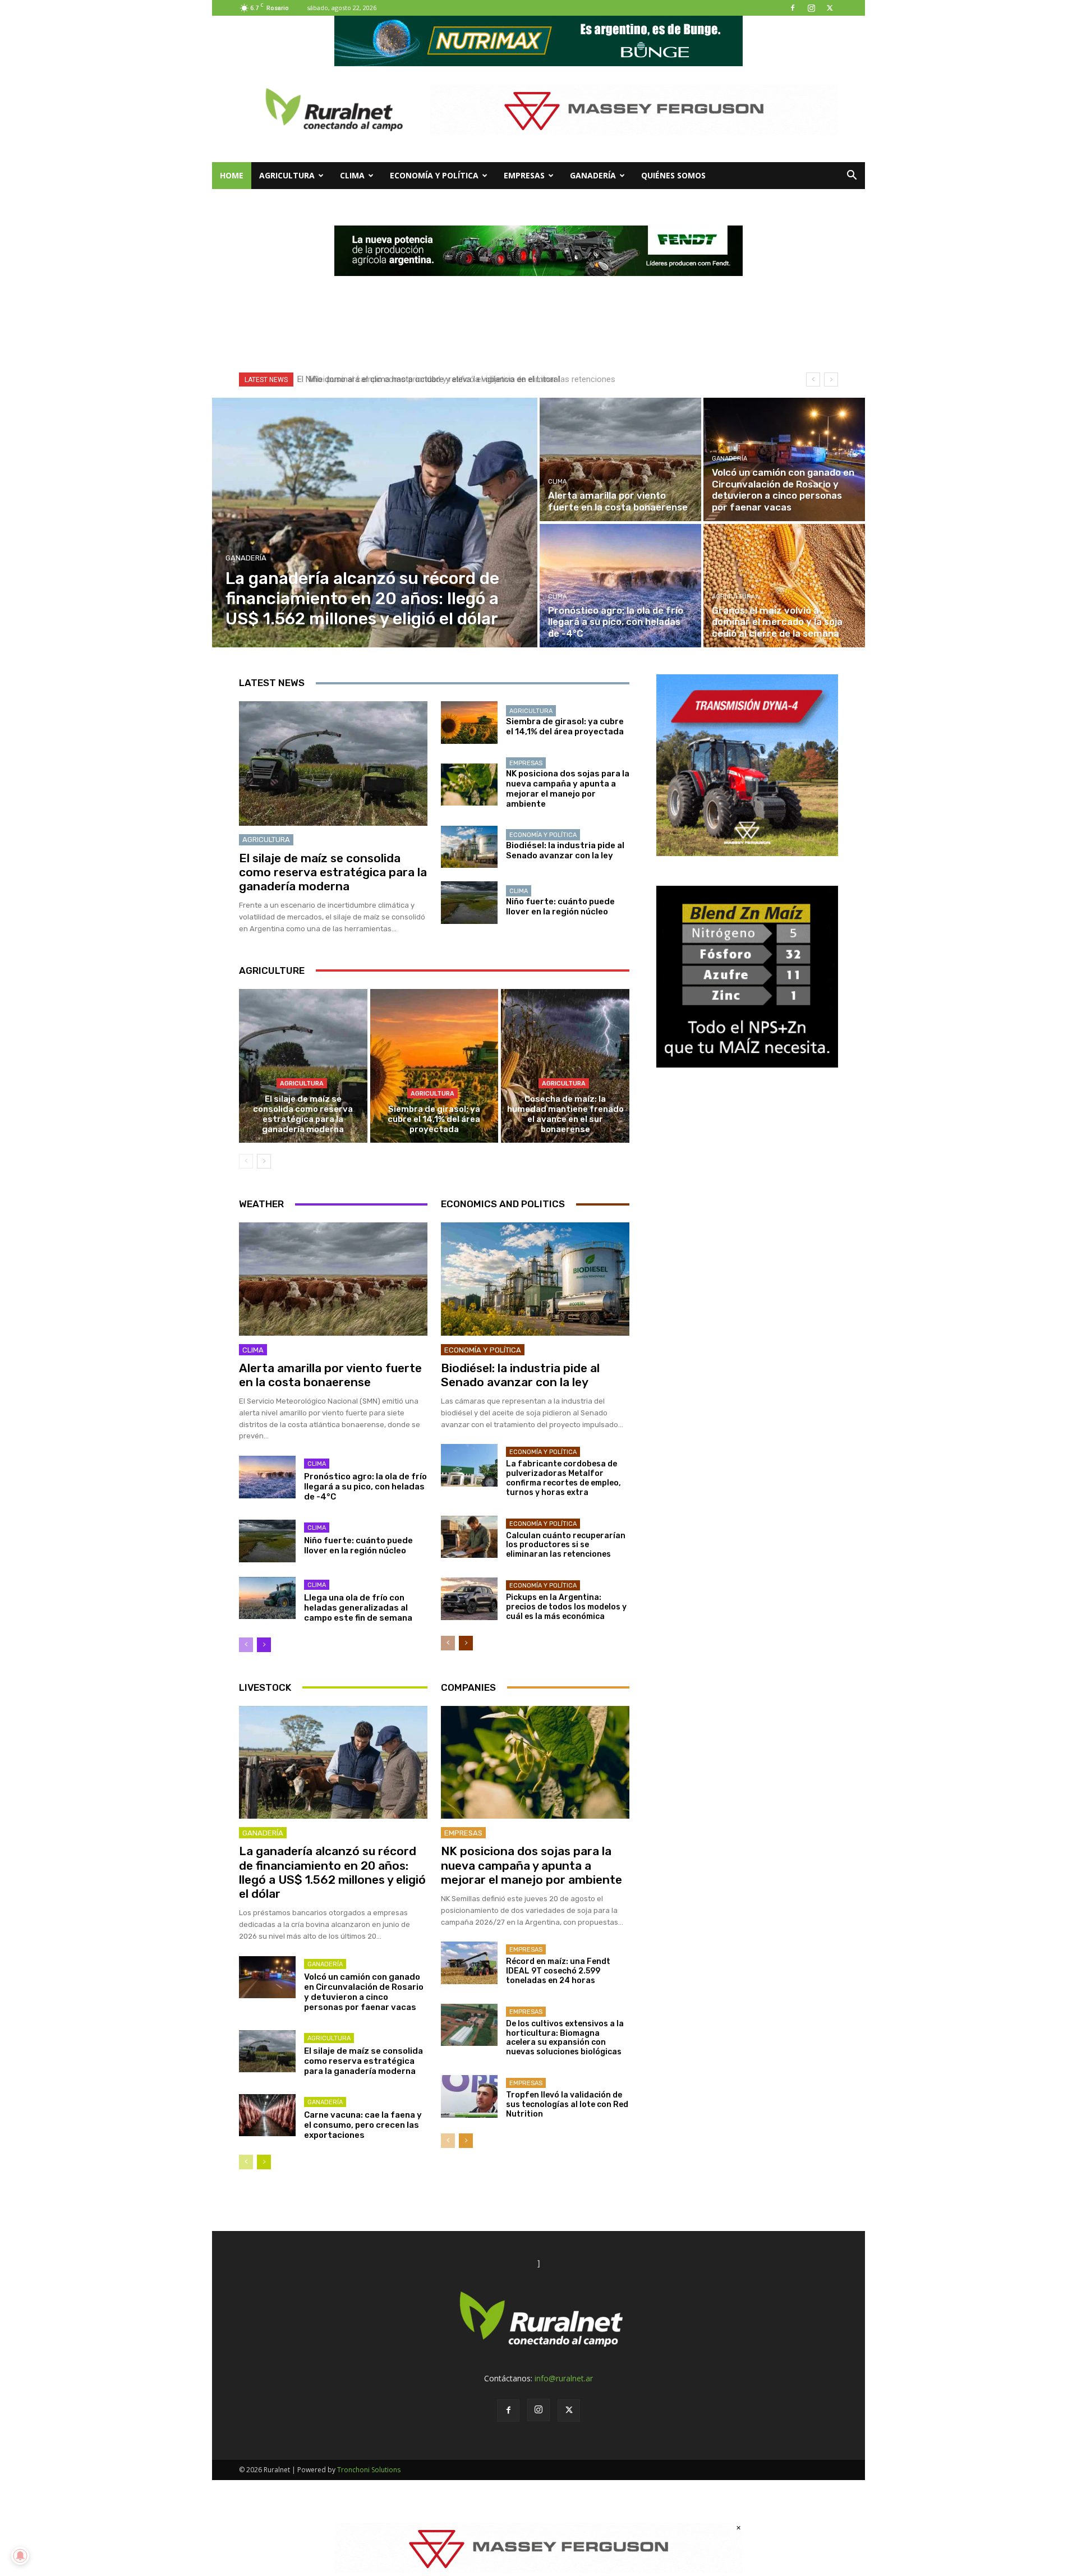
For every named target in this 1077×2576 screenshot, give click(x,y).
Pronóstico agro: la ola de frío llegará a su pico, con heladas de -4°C (365, 1487)
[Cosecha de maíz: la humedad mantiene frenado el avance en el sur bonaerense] (565, 1066)
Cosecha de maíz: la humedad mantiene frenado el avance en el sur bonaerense (565, 1114)
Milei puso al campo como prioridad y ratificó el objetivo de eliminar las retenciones (455, 379)
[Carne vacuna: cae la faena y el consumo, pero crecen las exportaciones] (267, 2115)
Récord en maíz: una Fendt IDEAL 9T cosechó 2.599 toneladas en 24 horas (558, 1971)
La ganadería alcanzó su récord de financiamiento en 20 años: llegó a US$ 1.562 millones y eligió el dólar (332, 1872)
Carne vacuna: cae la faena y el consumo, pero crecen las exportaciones (363, 2125)
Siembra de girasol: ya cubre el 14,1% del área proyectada (565, 726)
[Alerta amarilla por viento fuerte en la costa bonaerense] (620, 459)
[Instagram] (811, 8)
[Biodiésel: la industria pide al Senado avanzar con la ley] (469, 847)
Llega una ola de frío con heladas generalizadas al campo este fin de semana (358, 1608)
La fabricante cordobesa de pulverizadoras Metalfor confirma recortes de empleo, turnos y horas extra (563, 1478)
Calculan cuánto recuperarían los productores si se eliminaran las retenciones (566, 1545)
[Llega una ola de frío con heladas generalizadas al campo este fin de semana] (267, 1598)
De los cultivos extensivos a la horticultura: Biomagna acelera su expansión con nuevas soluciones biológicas (565, 2038)
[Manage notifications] (20, 2556)
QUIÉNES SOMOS (673, 175)
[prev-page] (246, 1161)
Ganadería (593, 175)
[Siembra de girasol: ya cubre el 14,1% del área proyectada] (469, 723)
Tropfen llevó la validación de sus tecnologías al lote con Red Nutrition (567, 2104)
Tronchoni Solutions (369, 2470)
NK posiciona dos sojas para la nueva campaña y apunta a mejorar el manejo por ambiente (568, 789)
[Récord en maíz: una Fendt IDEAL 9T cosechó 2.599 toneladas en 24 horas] (469, 1963)
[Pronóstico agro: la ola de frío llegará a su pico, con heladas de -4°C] (620, 586)
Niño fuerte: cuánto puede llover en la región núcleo (560, 907)
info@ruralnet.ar (564, 2378)
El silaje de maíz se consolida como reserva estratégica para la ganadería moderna (333, 872)
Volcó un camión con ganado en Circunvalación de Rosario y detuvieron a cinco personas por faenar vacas (364, 1992)
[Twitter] (830, 8)
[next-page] (264, 1161)
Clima (352, 175)
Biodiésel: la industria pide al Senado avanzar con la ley (565, 850)
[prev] (813, 380)
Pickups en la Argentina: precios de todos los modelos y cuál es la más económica (566, 1607)
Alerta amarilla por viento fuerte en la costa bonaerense (330, 1375)
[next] (831, 380)
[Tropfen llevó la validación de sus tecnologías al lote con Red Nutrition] (469, 2096)
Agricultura (287, 175)
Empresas (524, 175)
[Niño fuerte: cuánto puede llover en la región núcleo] (469, 903)
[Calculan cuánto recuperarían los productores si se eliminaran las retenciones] (469, 1537)
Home (232, 175)
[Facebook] (793, 8)
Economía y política (434, 175)
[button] (852, 176)
